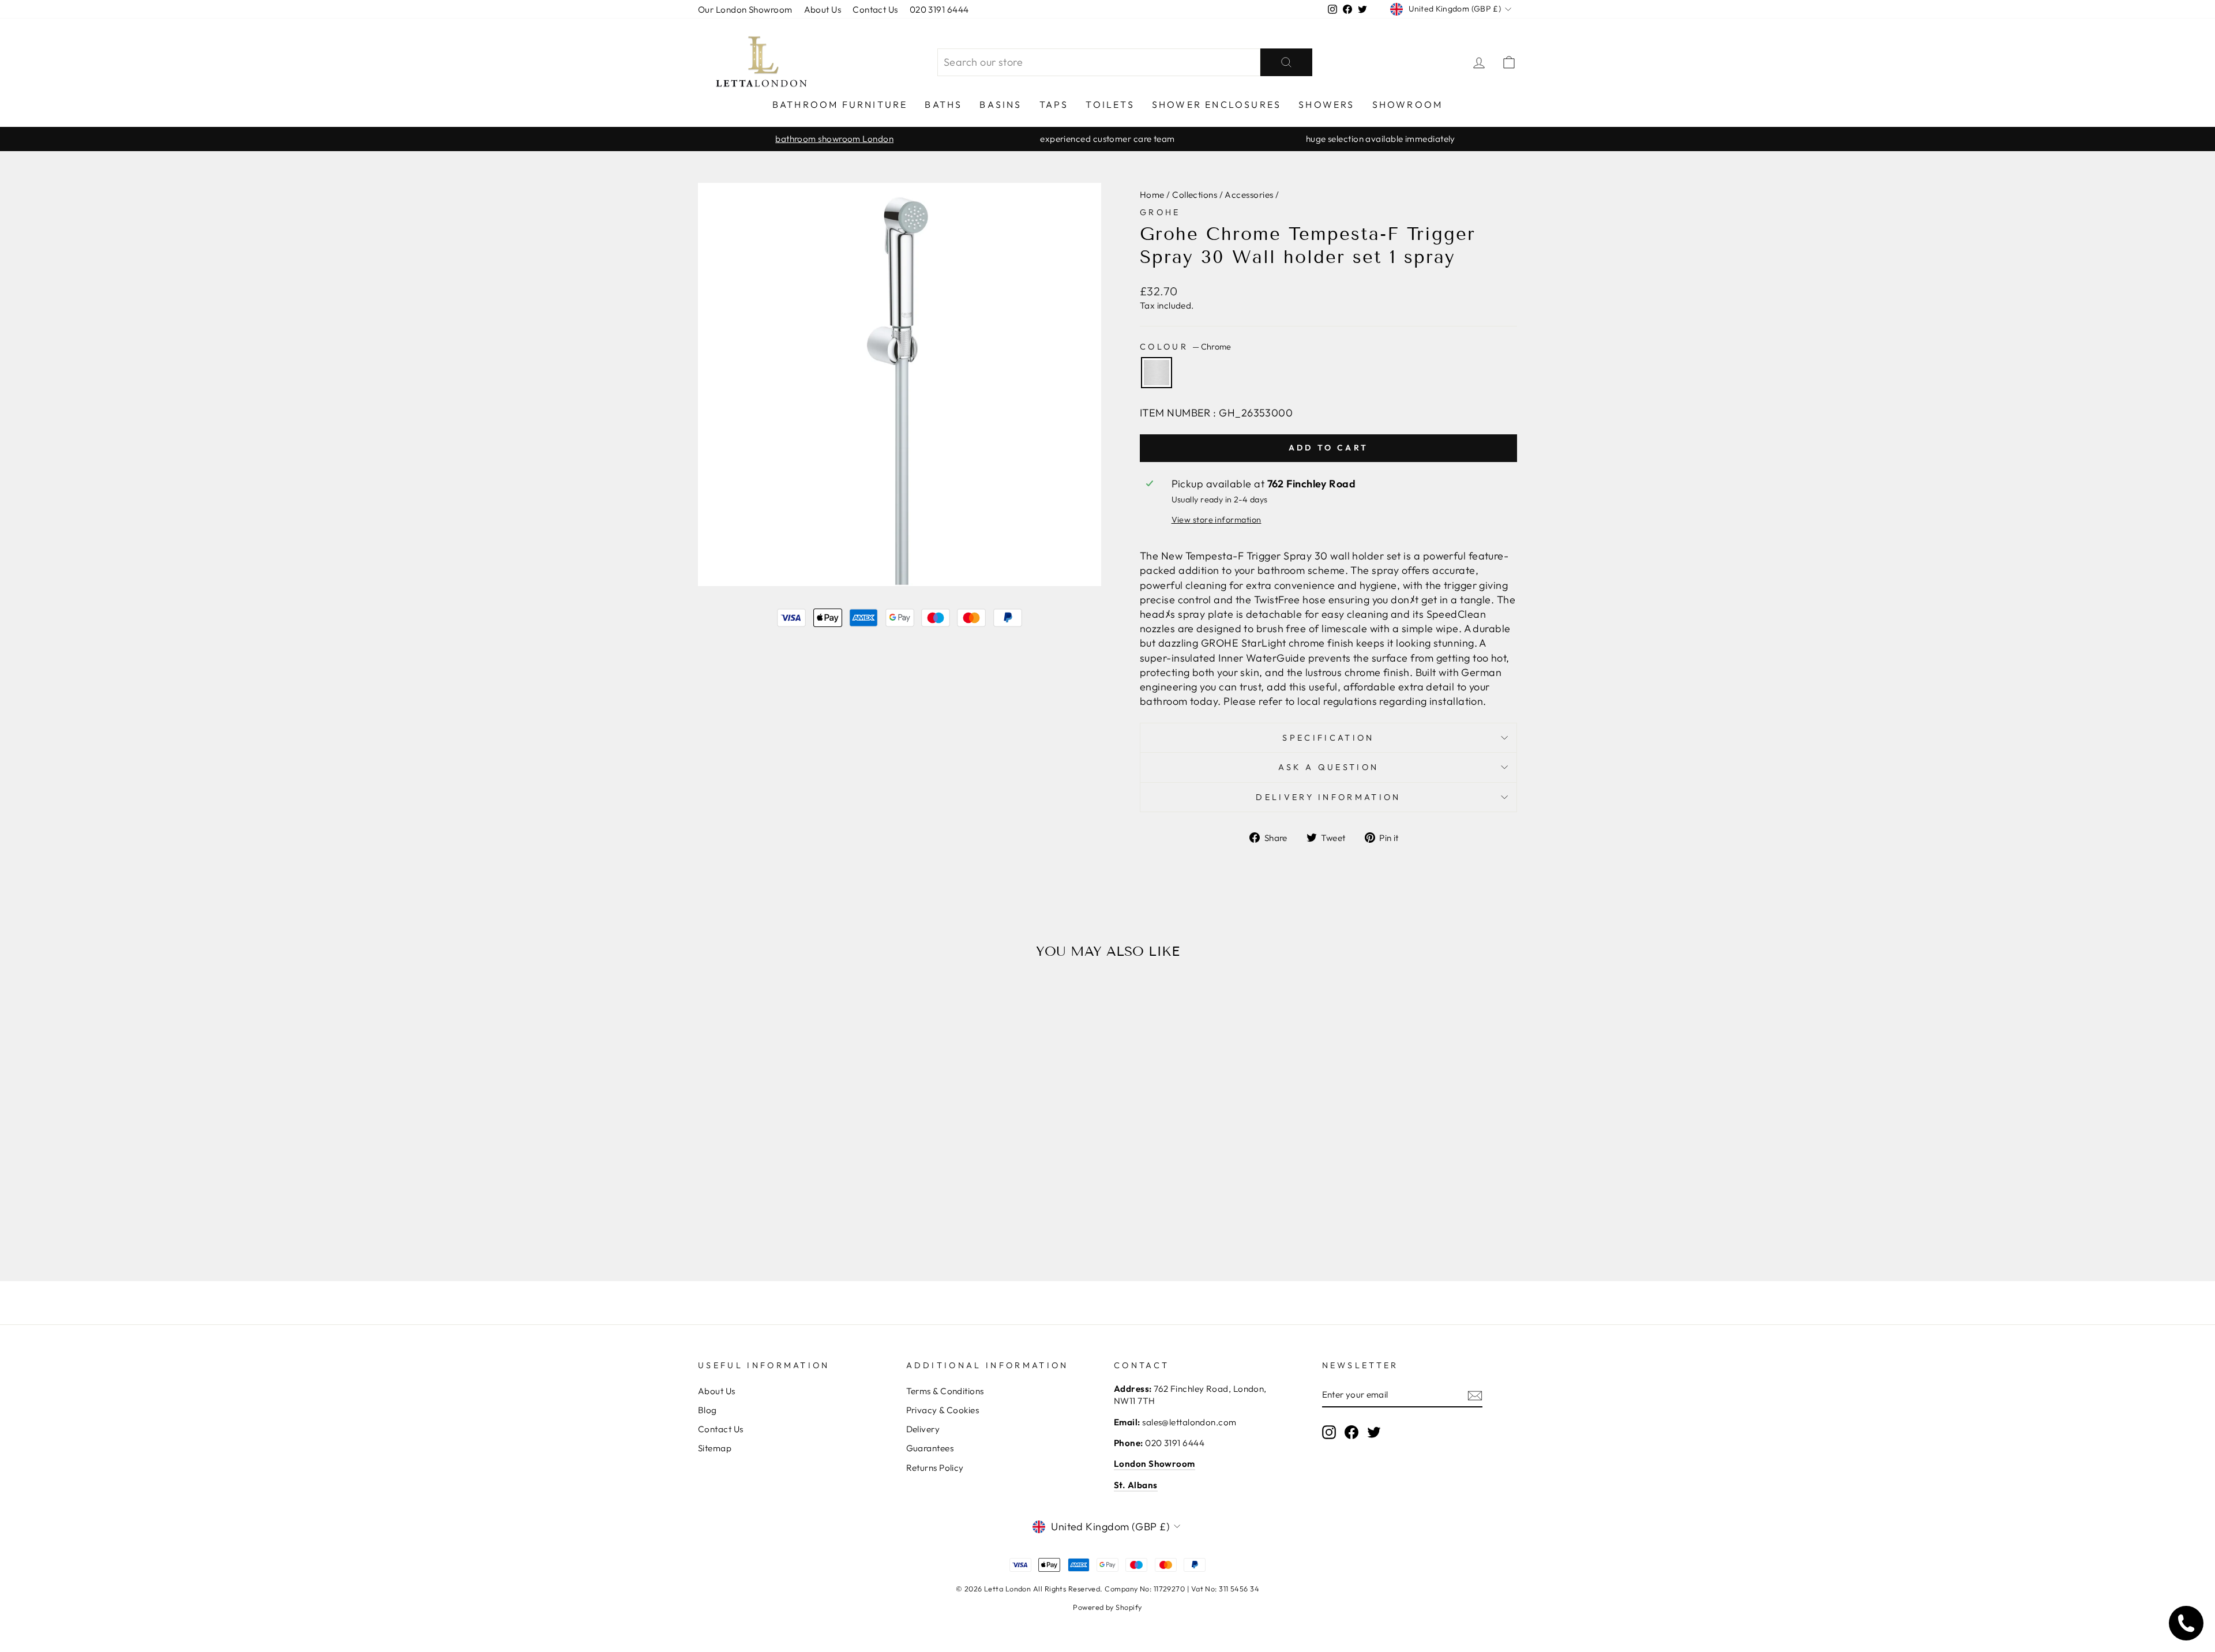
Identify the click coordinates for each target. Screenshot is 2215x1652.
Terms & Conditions (945, 1391)
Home (1152, 195)
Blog (707, 1410)
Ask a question (1328, 767)
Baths (943, 104)
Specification (1328, 738)
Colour (1185, 347)
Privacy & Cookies (943, 1410)
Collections (1195, 195)
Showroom (1408, 104)
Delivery (923, 1429)
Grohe (1160, 212)
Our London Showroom (745, 10)
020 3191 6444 (939, 10)
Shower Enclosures (1217, 104)
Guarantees (930, 1448)
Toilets (1110, 104)
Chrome (1157, 373)
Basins (1000, 104)
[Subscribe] (1475, 1395)
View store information (1217, 520)
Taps (1054, 104)
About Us (823, 10)
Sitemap (715, 1448)
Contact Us (875, 10)
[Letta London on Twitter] (1374, 1432)
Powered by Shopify (1107, 1607)
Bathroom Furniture (840, 104)
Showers (1326, 104)
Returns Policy (935, 1468)
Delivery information (1328, 797)
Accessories (1249, 195)
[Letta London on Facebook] (1351, 1432)
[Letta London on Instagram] (1329, 1432)
